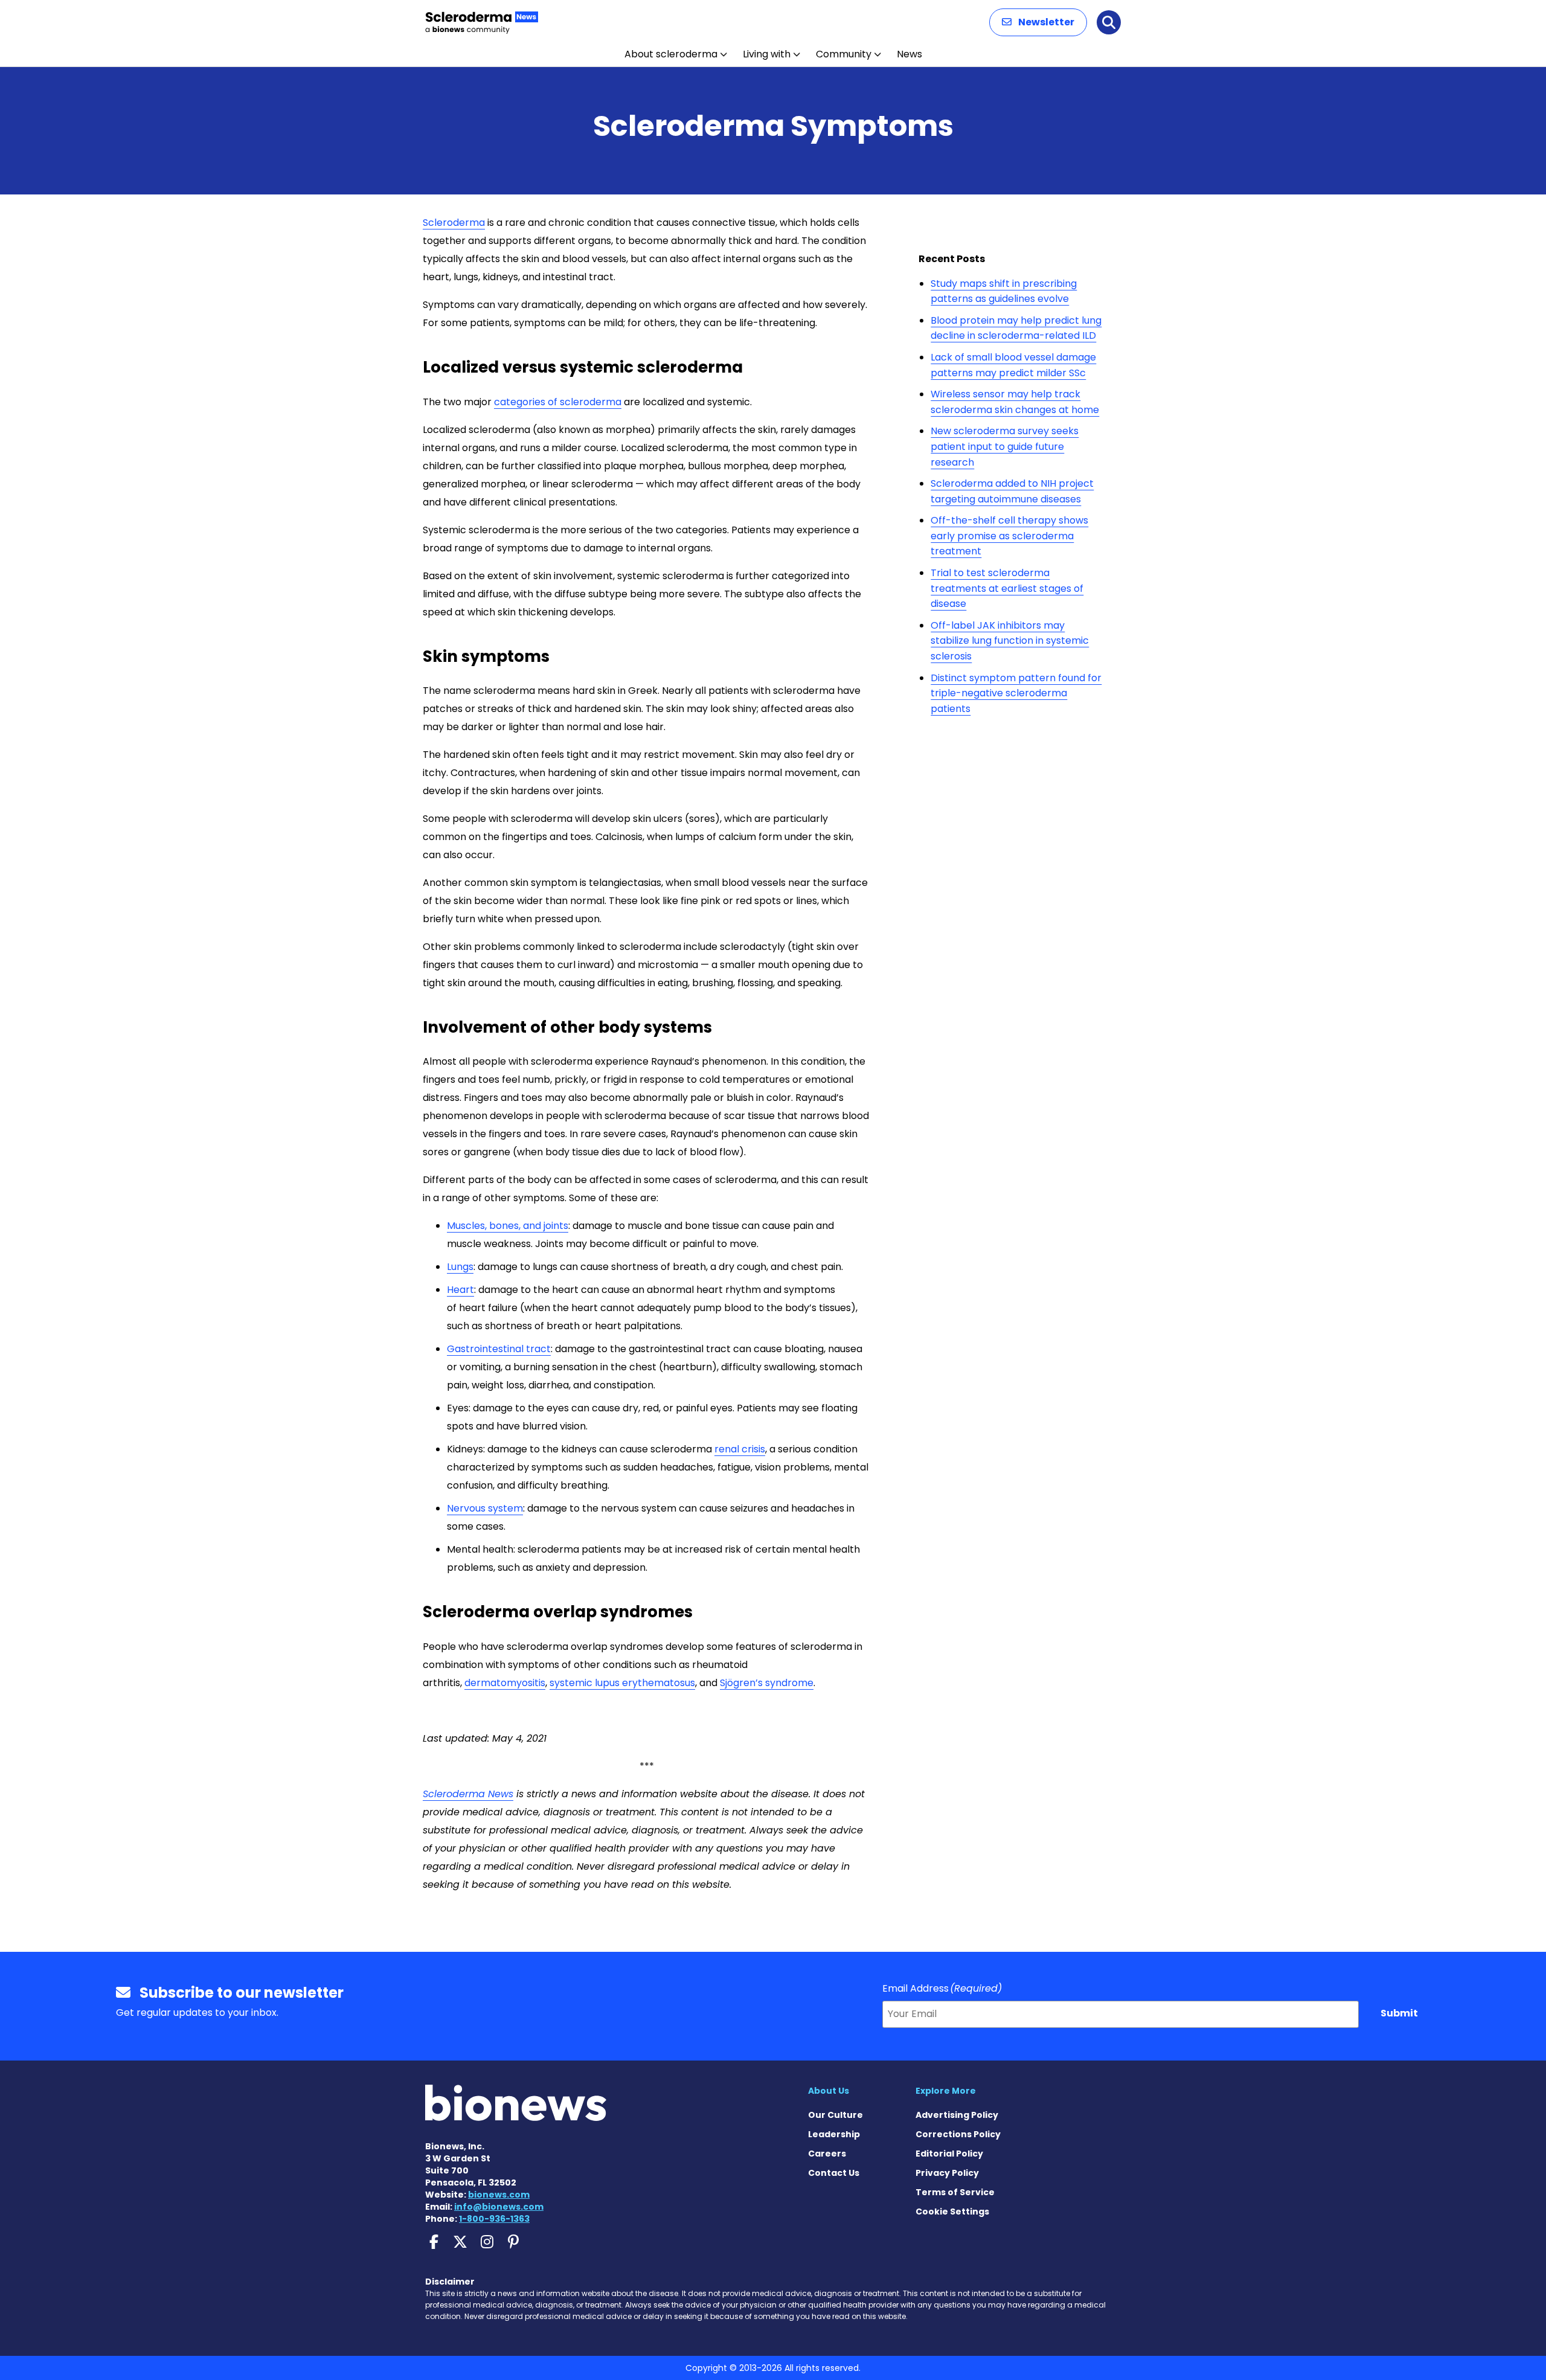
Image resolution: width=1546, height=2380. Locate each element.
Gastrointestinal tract (499, 1349)
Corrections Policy (958, 2134)
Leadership (834, 2134)
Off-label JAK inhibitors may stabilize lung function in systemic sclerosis (1010, 641)
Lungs (460, 1267)
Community (844, 54)
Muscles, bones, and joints (508, 1226)
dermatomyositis (505, 1683)
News (909, 54)
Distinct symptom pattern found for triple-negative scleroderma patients (1016, 693)
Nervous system (485, 1508)
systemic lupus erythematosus (622, 1683)
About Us (829, 2091)
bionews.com (499, 2195)
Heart (460, 1290)
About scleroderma (671, 54)
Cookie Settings (952, 2212)
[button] (1038, 22)
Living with (767, 54)
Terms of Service (955, 2192)
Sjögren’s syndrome (767, 1683)
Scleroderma (454, 223)
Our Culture (836, 2115)
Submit (1399, 2013)
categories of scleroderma (558, 402)
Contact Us (834, 2173)
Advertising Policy (957, 2115)
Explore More (946, 2091)
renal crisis (740, 1449)
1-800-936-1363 (494, 2219)
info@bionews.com (499, 2207)
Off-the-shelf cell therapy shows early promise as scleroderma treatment (1009, 536)
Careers (827, 2154)
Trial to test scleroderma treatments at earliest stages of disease (1007, 588)
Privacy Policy (947, 2173)
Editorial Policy (949, 2154)
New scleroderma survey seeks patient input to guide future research (1005, 446)
